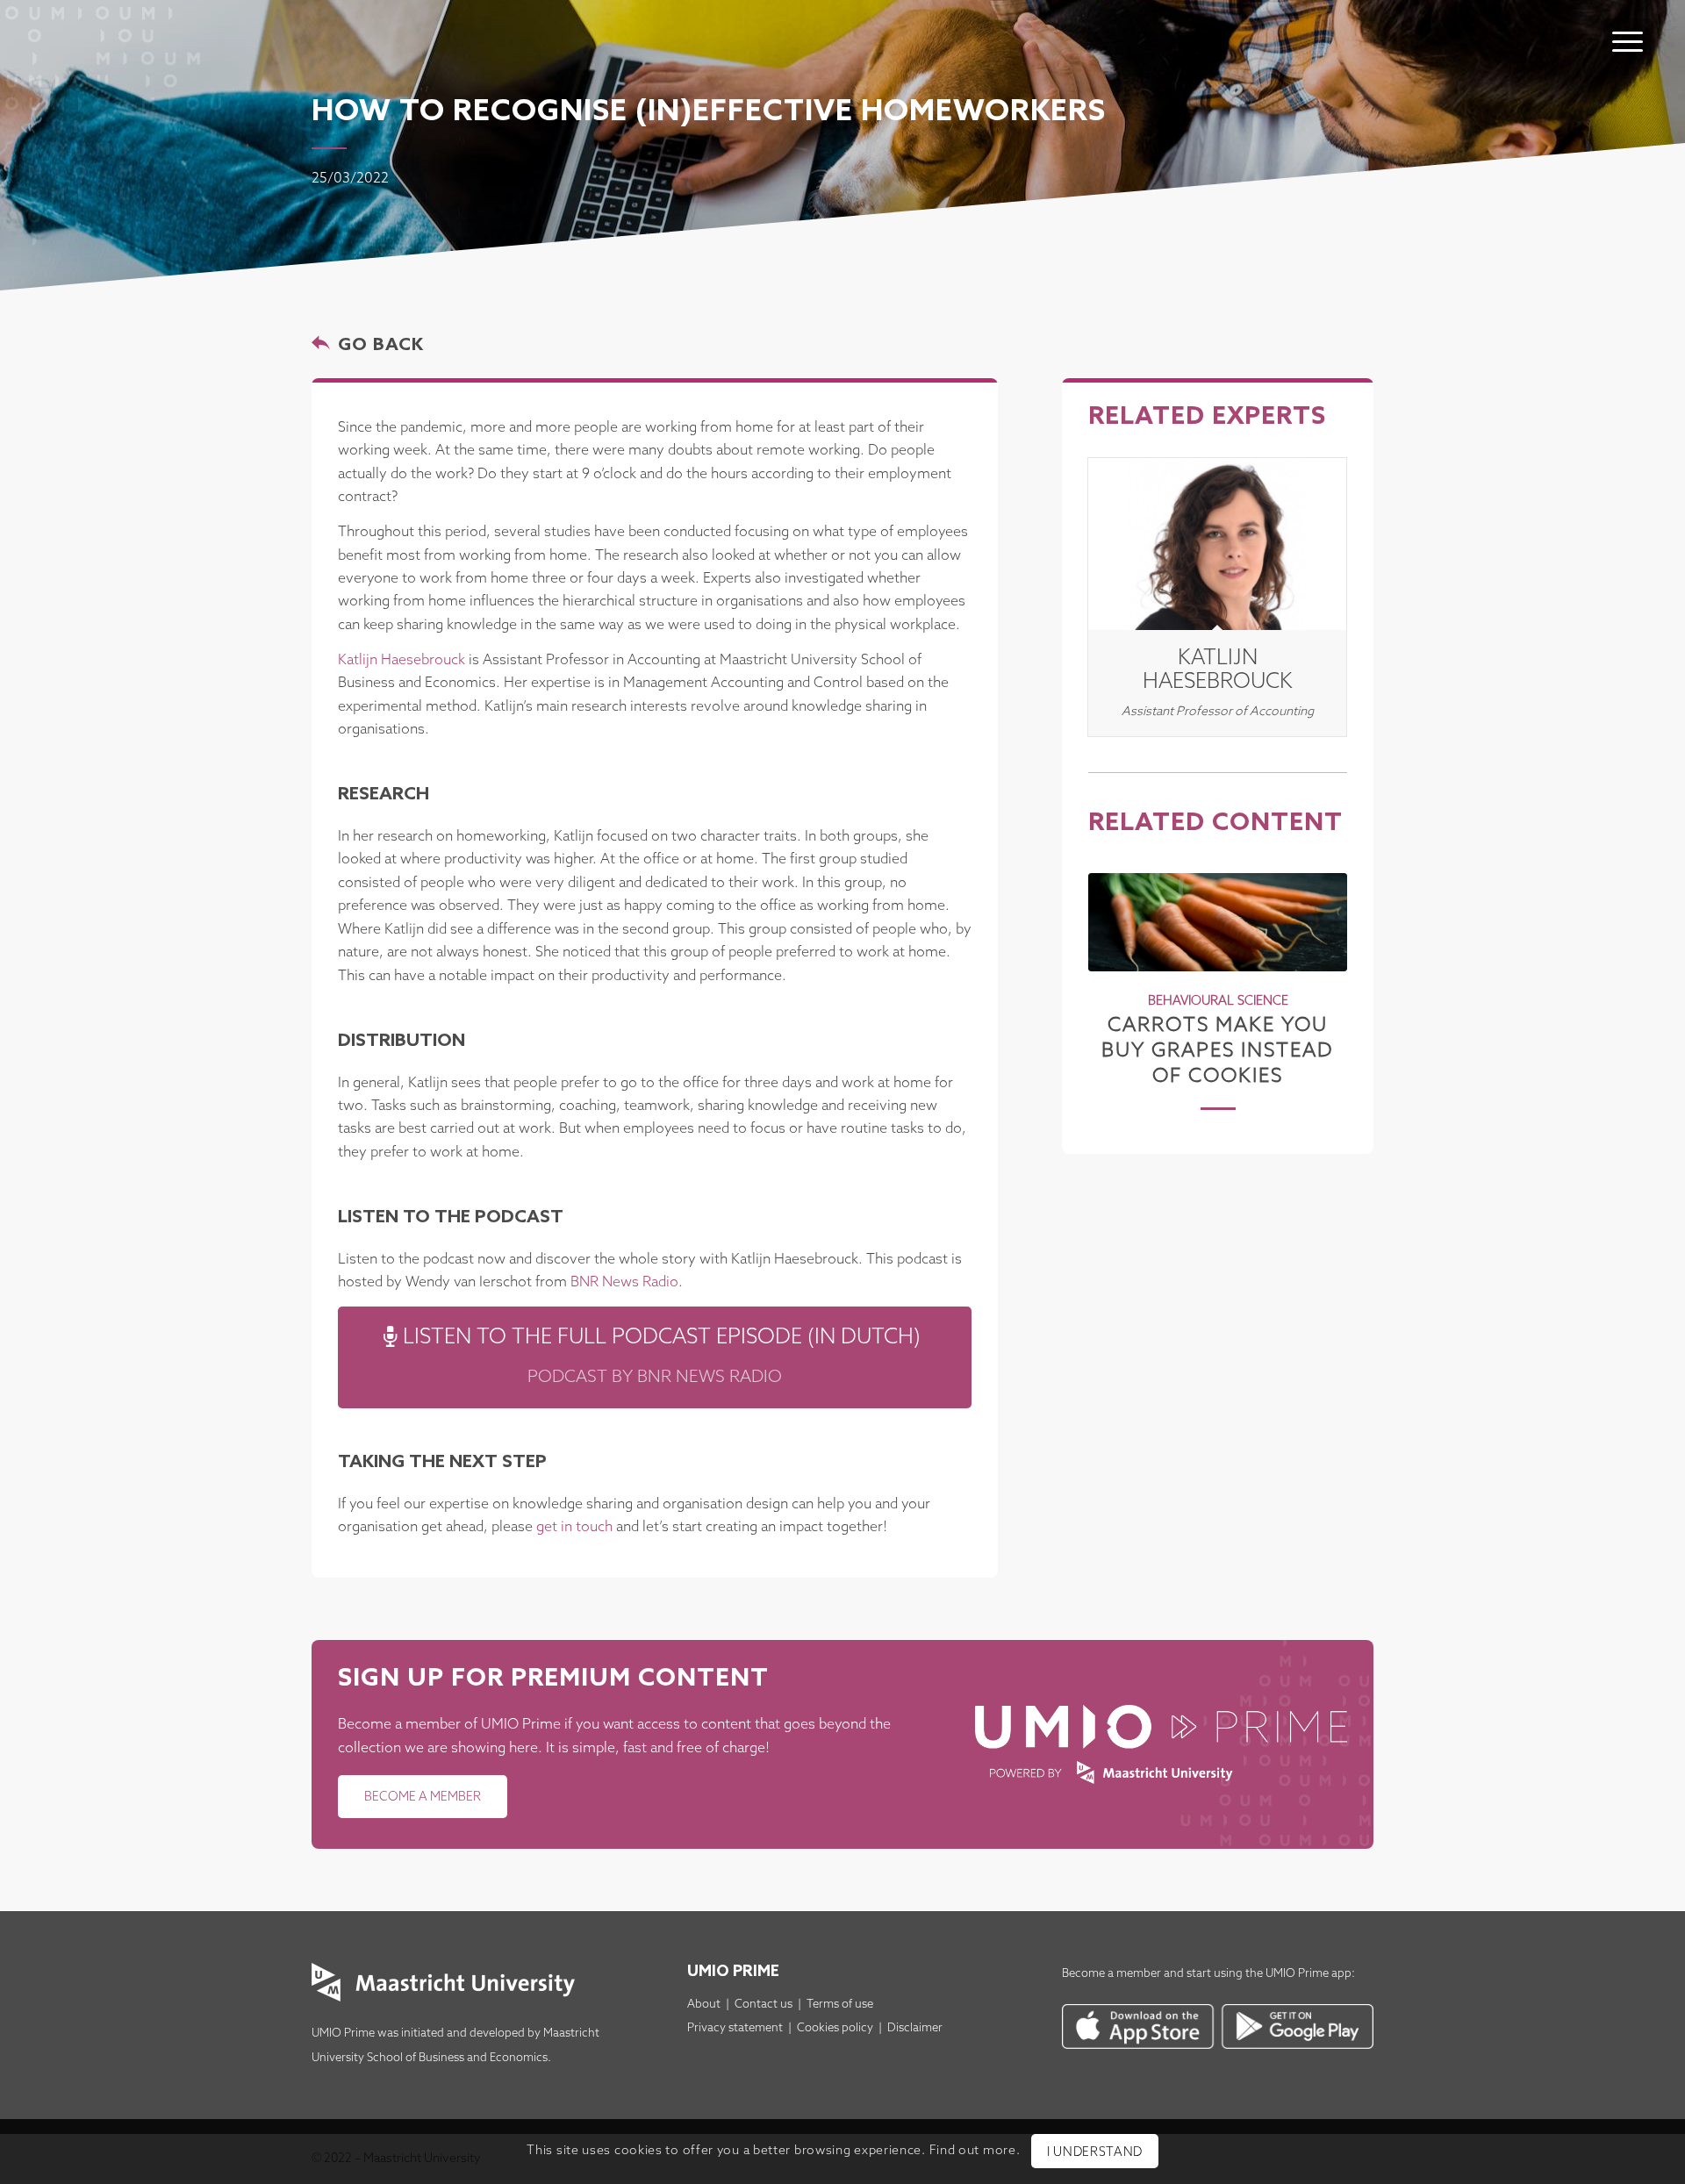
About (704, 2005)
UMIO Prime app (1309, 1974)
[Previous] (1115, 970)
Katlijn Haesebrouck (402, 660)
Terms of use (840, 2005)
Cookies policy (835, 2028)
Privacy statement (735, 2028)
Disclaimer (915, 2028)
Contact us (764, 2005)
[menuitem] (1628, 24)
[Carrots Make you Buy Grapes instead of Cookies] (1218, 922)
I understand (1095, 2153)
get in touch (574, 1527)
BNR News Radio (624, 1282)
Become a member (1111, 1974)
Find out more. (975, 2151)
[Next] (1321, 970)
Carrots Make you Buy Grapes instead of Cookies (1218, 1051)
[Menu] (1628, 41)
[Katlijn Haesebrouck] (1217, 544)
